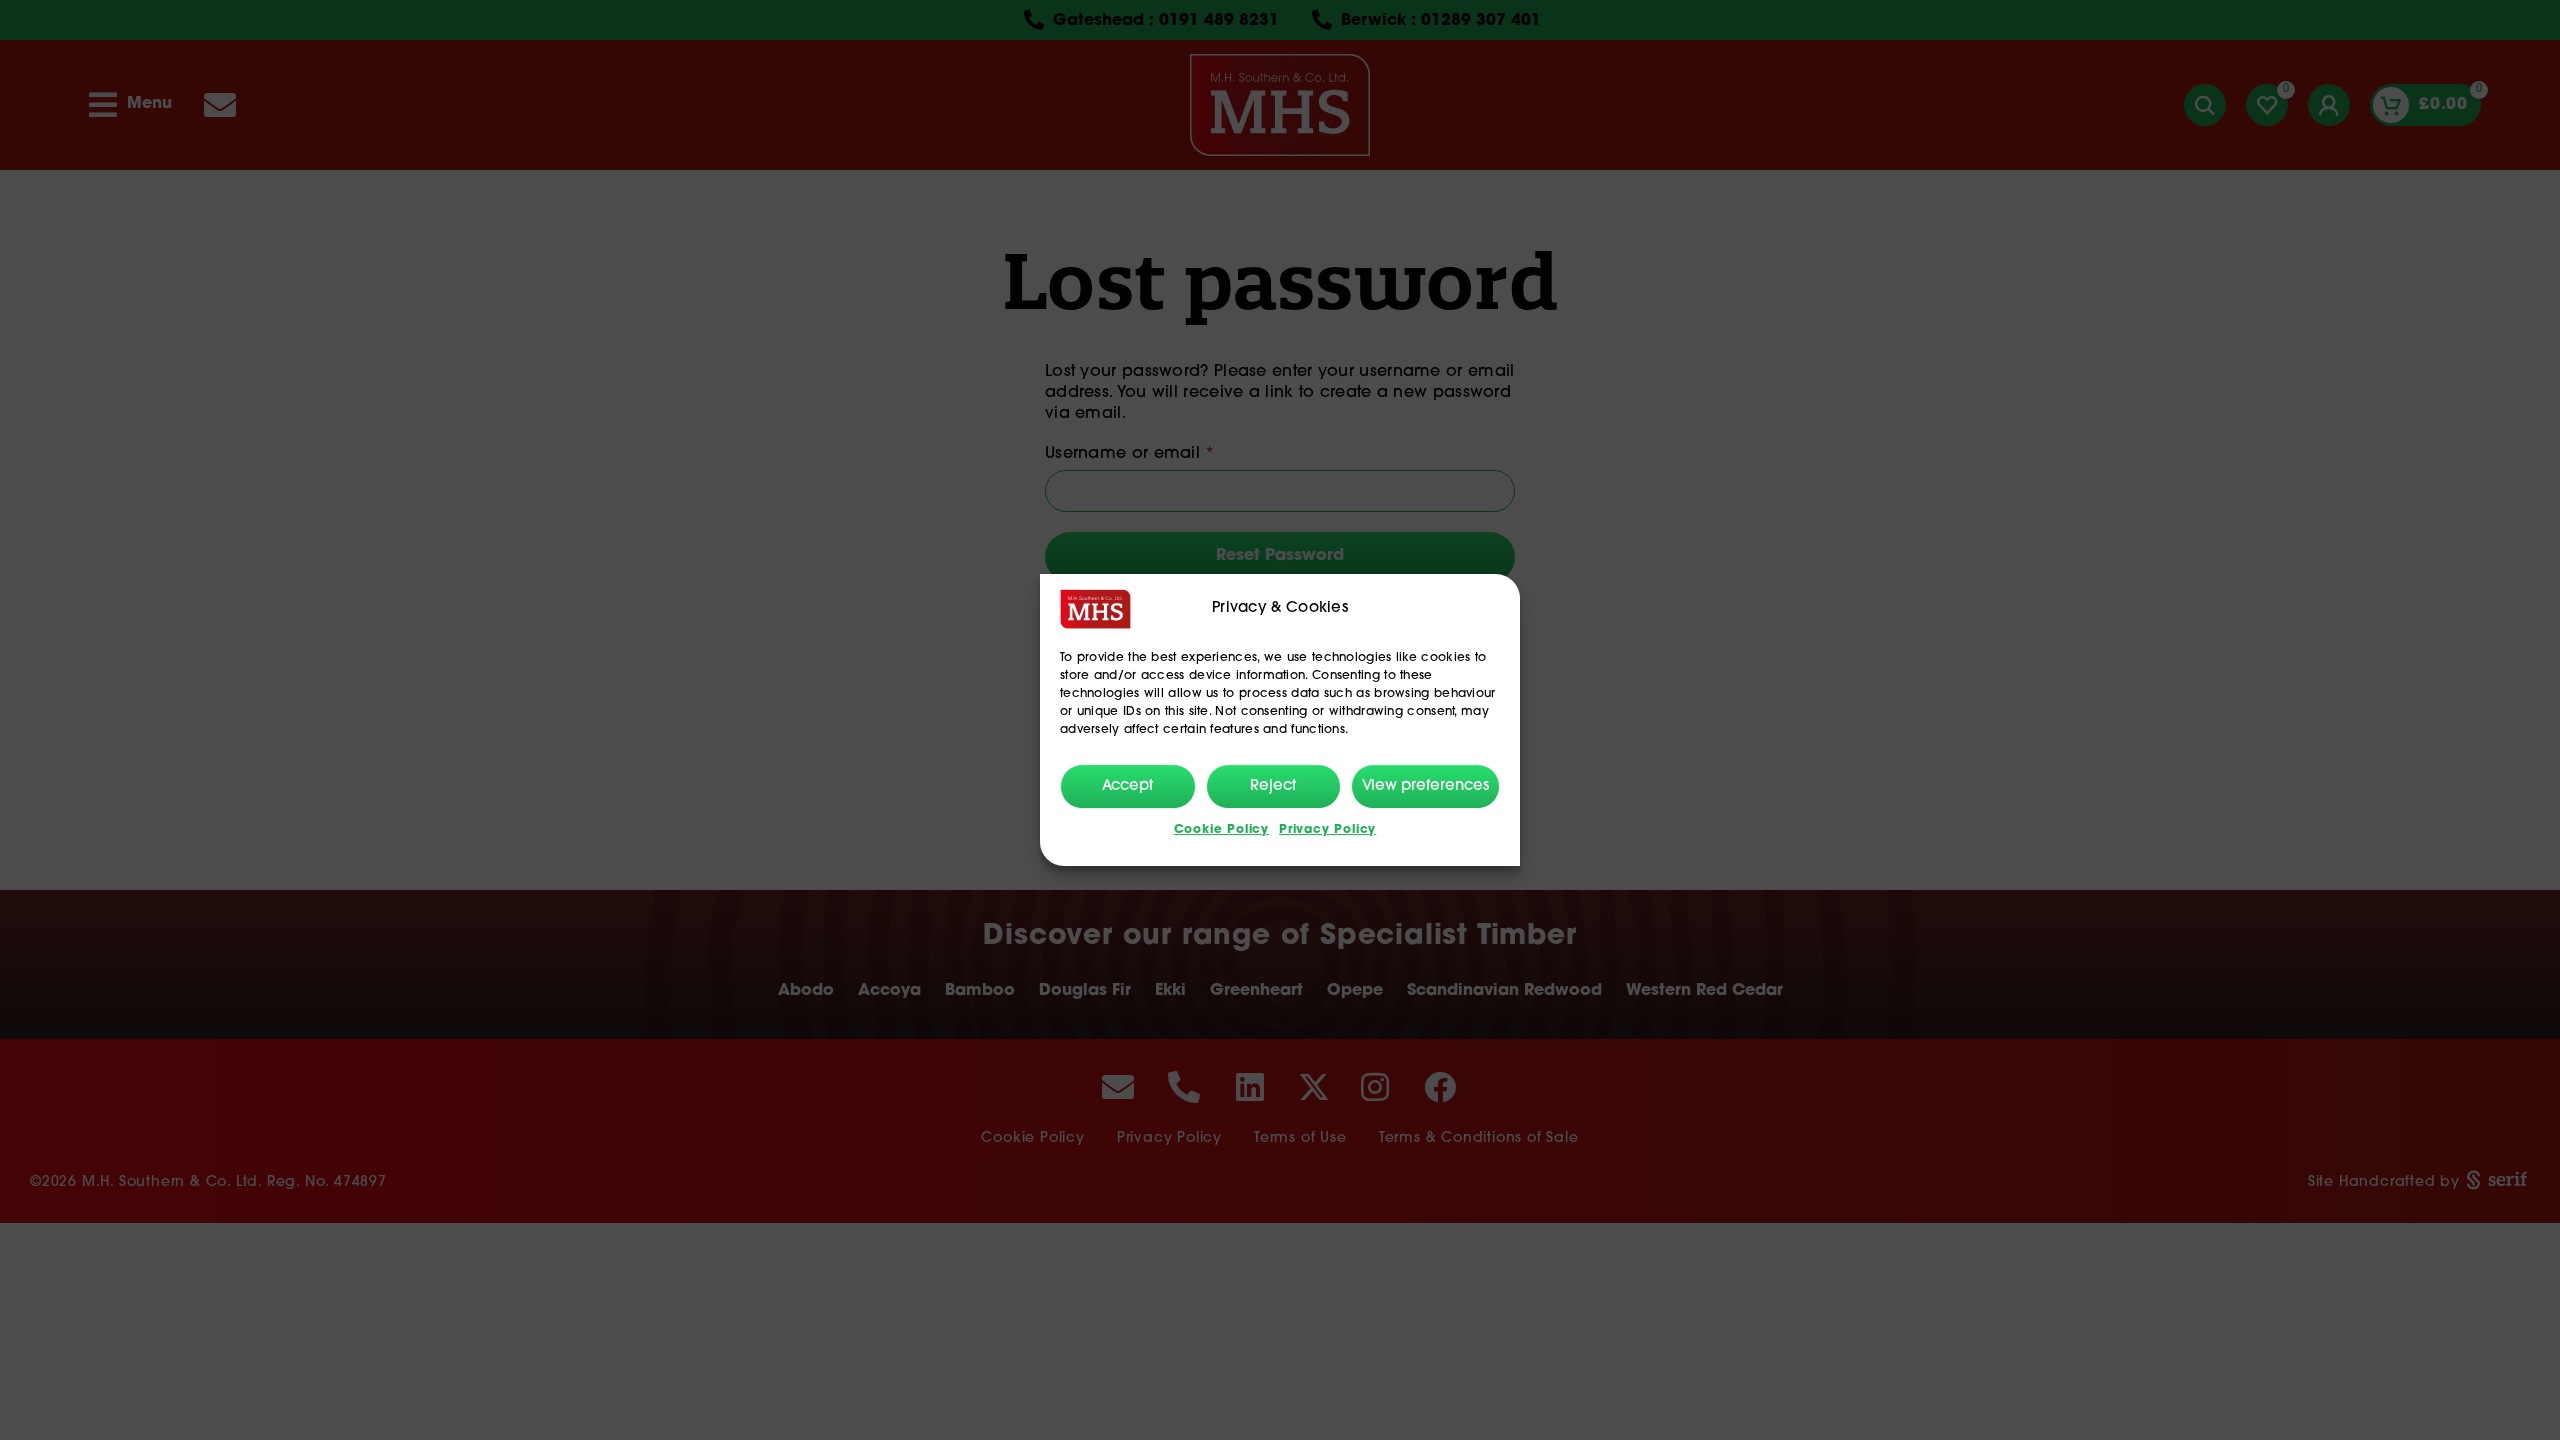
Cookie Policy (1221, 830)
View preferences (1425, 786)
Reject (1273, 786)
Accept (1127, 786)
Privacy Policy (1327, 830)
